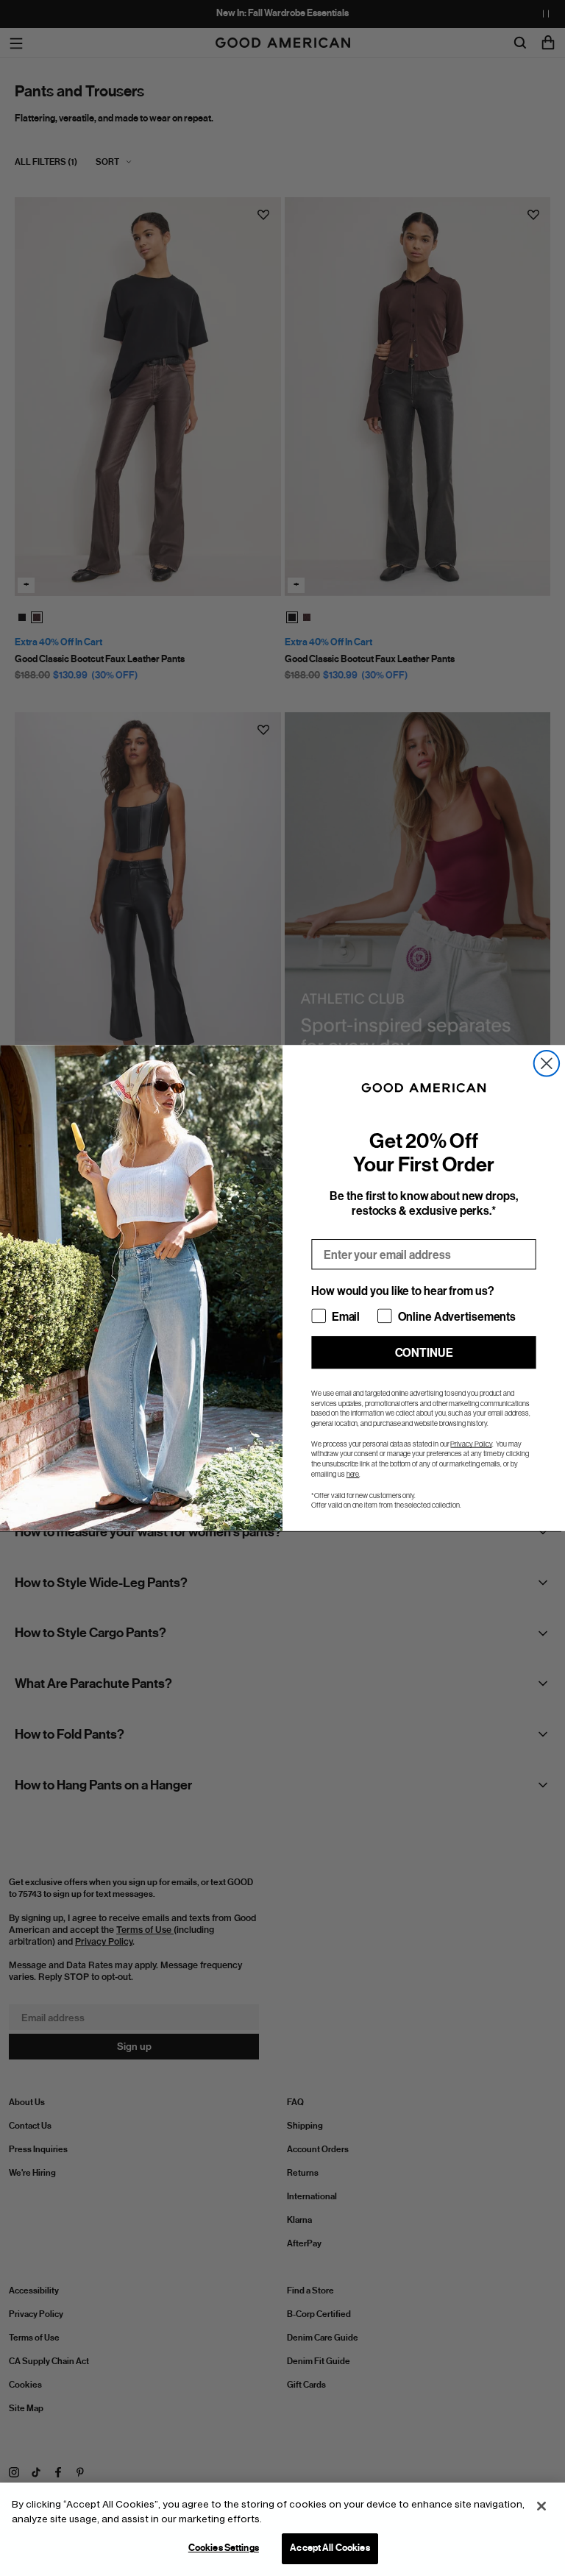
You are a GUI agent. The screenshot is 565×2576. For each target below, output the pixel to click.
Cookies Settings (224, 2548)
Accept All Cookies (330, 2548)
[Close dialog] (547, 1063)
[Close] (541, 2506)
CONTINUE (424, 1352)
